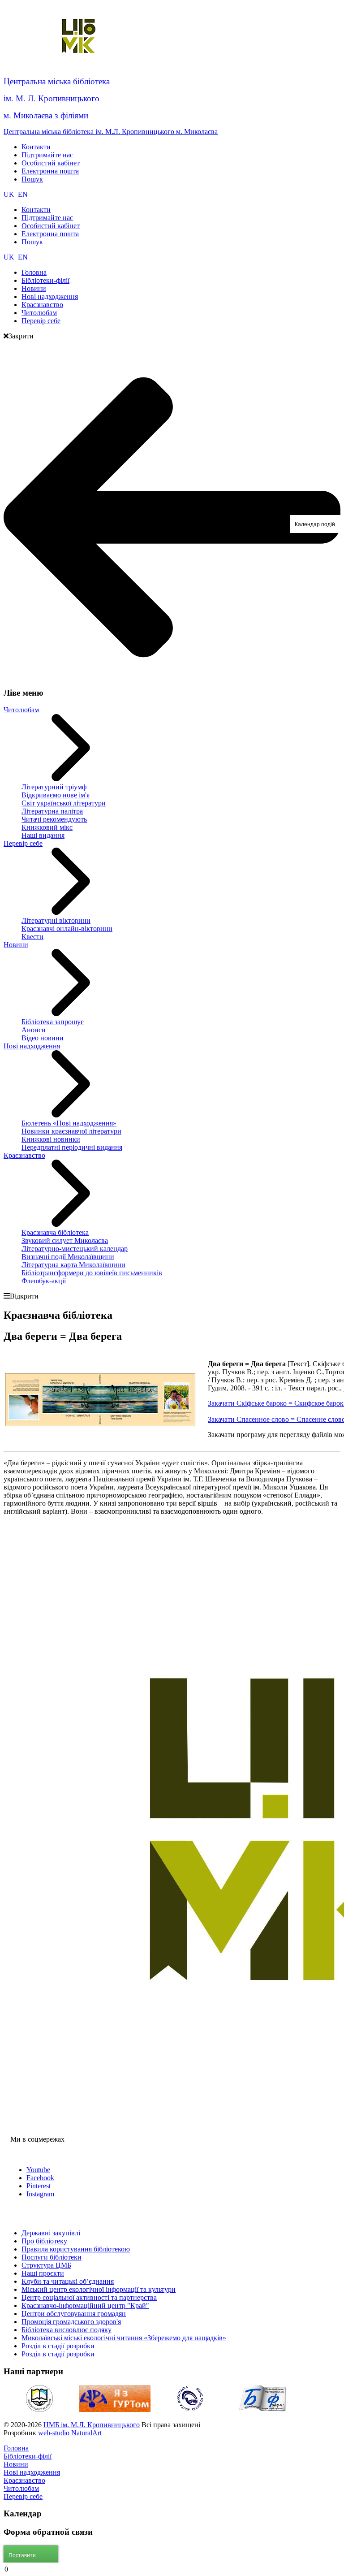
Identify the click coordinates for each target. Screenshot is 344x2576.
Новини (16, 945)
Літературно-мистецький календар (75, 1249)
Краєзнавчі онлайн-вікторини (67, 929)
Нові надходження (32, 1046)
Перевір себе (23, 843)
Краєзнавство (24, 1155)
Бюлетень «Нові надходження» (69, 1123)
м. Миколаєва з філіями (46, 115)
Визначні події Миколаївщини (68, 1257)
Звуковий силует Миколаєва (65, 1240)
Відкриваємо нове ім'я (56, 795)
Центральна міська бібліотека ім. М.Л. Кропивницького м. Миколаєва (111, 132)
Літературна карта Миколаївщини (73, 1265)
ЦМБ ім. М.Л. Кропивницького (92, 2425)
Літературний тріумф (54, 787)
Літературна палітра (52, 811)
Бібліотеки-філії (28, 2456)
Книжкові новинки (51, 1139)
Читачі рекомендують (54, 819)
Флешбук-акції (44, 1281)
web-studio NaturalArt (70, 2433)
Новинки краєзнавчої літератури (71, 1131)
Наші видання (43, 835)
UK (10, 194)
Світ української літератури (64, 803)
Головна (16, 2448)
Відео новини (43, 1038)
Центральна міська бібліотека (57, 81)
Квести (32, 937)
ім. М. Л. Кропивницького (52, 98)
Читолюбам (21, 710)
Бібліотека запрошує (53, 1022)
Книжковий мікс (47, 827)
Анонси (34, 1030)
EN (23, 194)
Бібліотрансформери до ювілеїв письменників (92, 1273)
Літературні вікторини (56, 920)
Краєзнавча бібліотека (55, 1232)
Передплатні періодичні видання (72, 1147)
